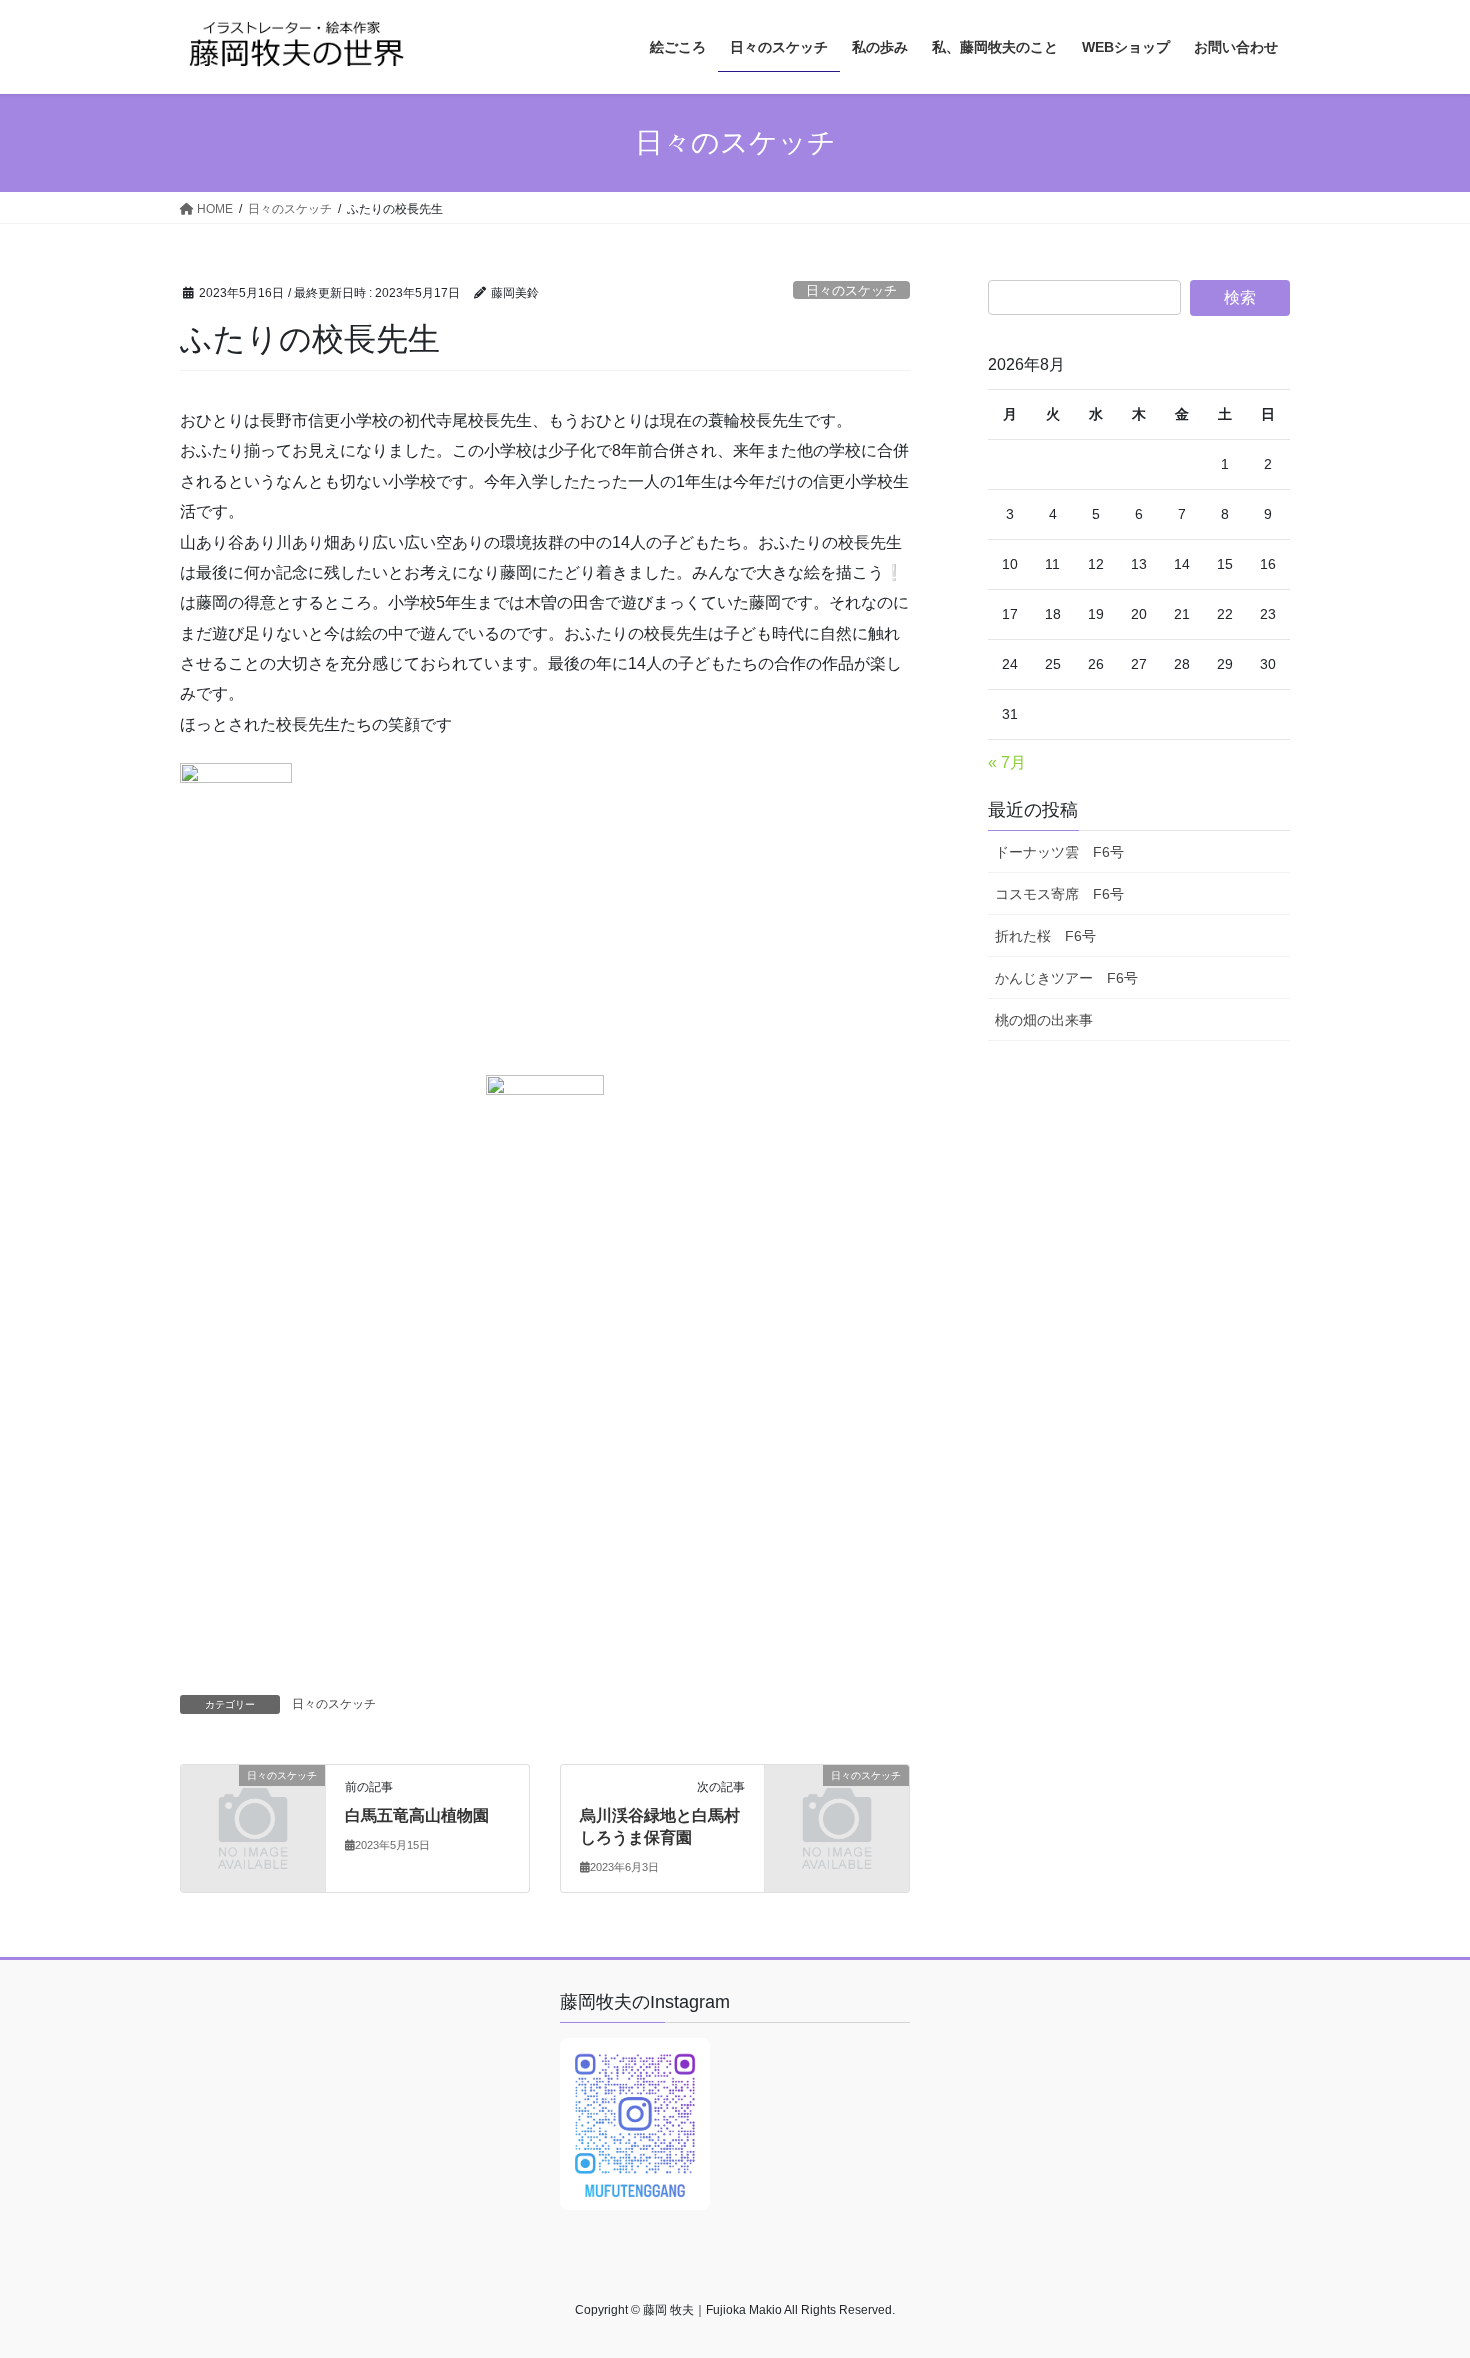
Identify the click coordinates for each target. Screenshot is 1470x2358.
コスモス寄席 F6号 (1059, 894)
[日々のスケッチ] (253, 1808)
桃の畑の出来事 (1044, 1020)
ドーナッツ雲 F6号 (1059, 852)
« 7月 (1007, 762)
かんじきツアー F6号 (1066, 978)
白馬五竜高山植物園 (417, 1815)
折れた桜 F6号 (1045, 936)
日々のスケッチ (851, 290)
